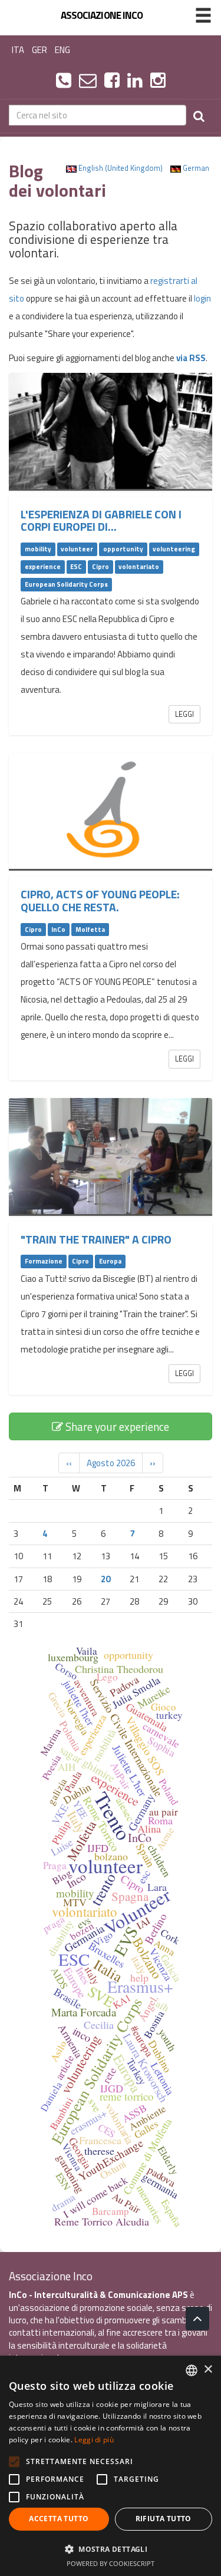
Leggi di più (94, 2440)
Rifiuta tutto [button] (164, 2519)
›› (153, 1463)
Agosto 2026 (111, 1463)
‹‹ (69, 1463)
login (202, 298)
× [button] (208, 2370)
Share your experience (116, 1426)
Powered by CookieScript (111, 2563)
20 (105, 1579)
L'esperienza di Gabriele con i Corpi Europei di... (101, 520)
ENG (62, 50)
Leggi (184, 714)
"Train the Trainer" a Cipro (96, 1239)
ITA (18, 50)
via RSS (191, 358)
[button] (111, 2549)
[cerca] (199, 115)
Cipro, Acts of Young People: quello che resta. (100, 900)
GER (39, 50)
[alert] (111, 2466)
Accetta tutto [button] (59, 2519)
